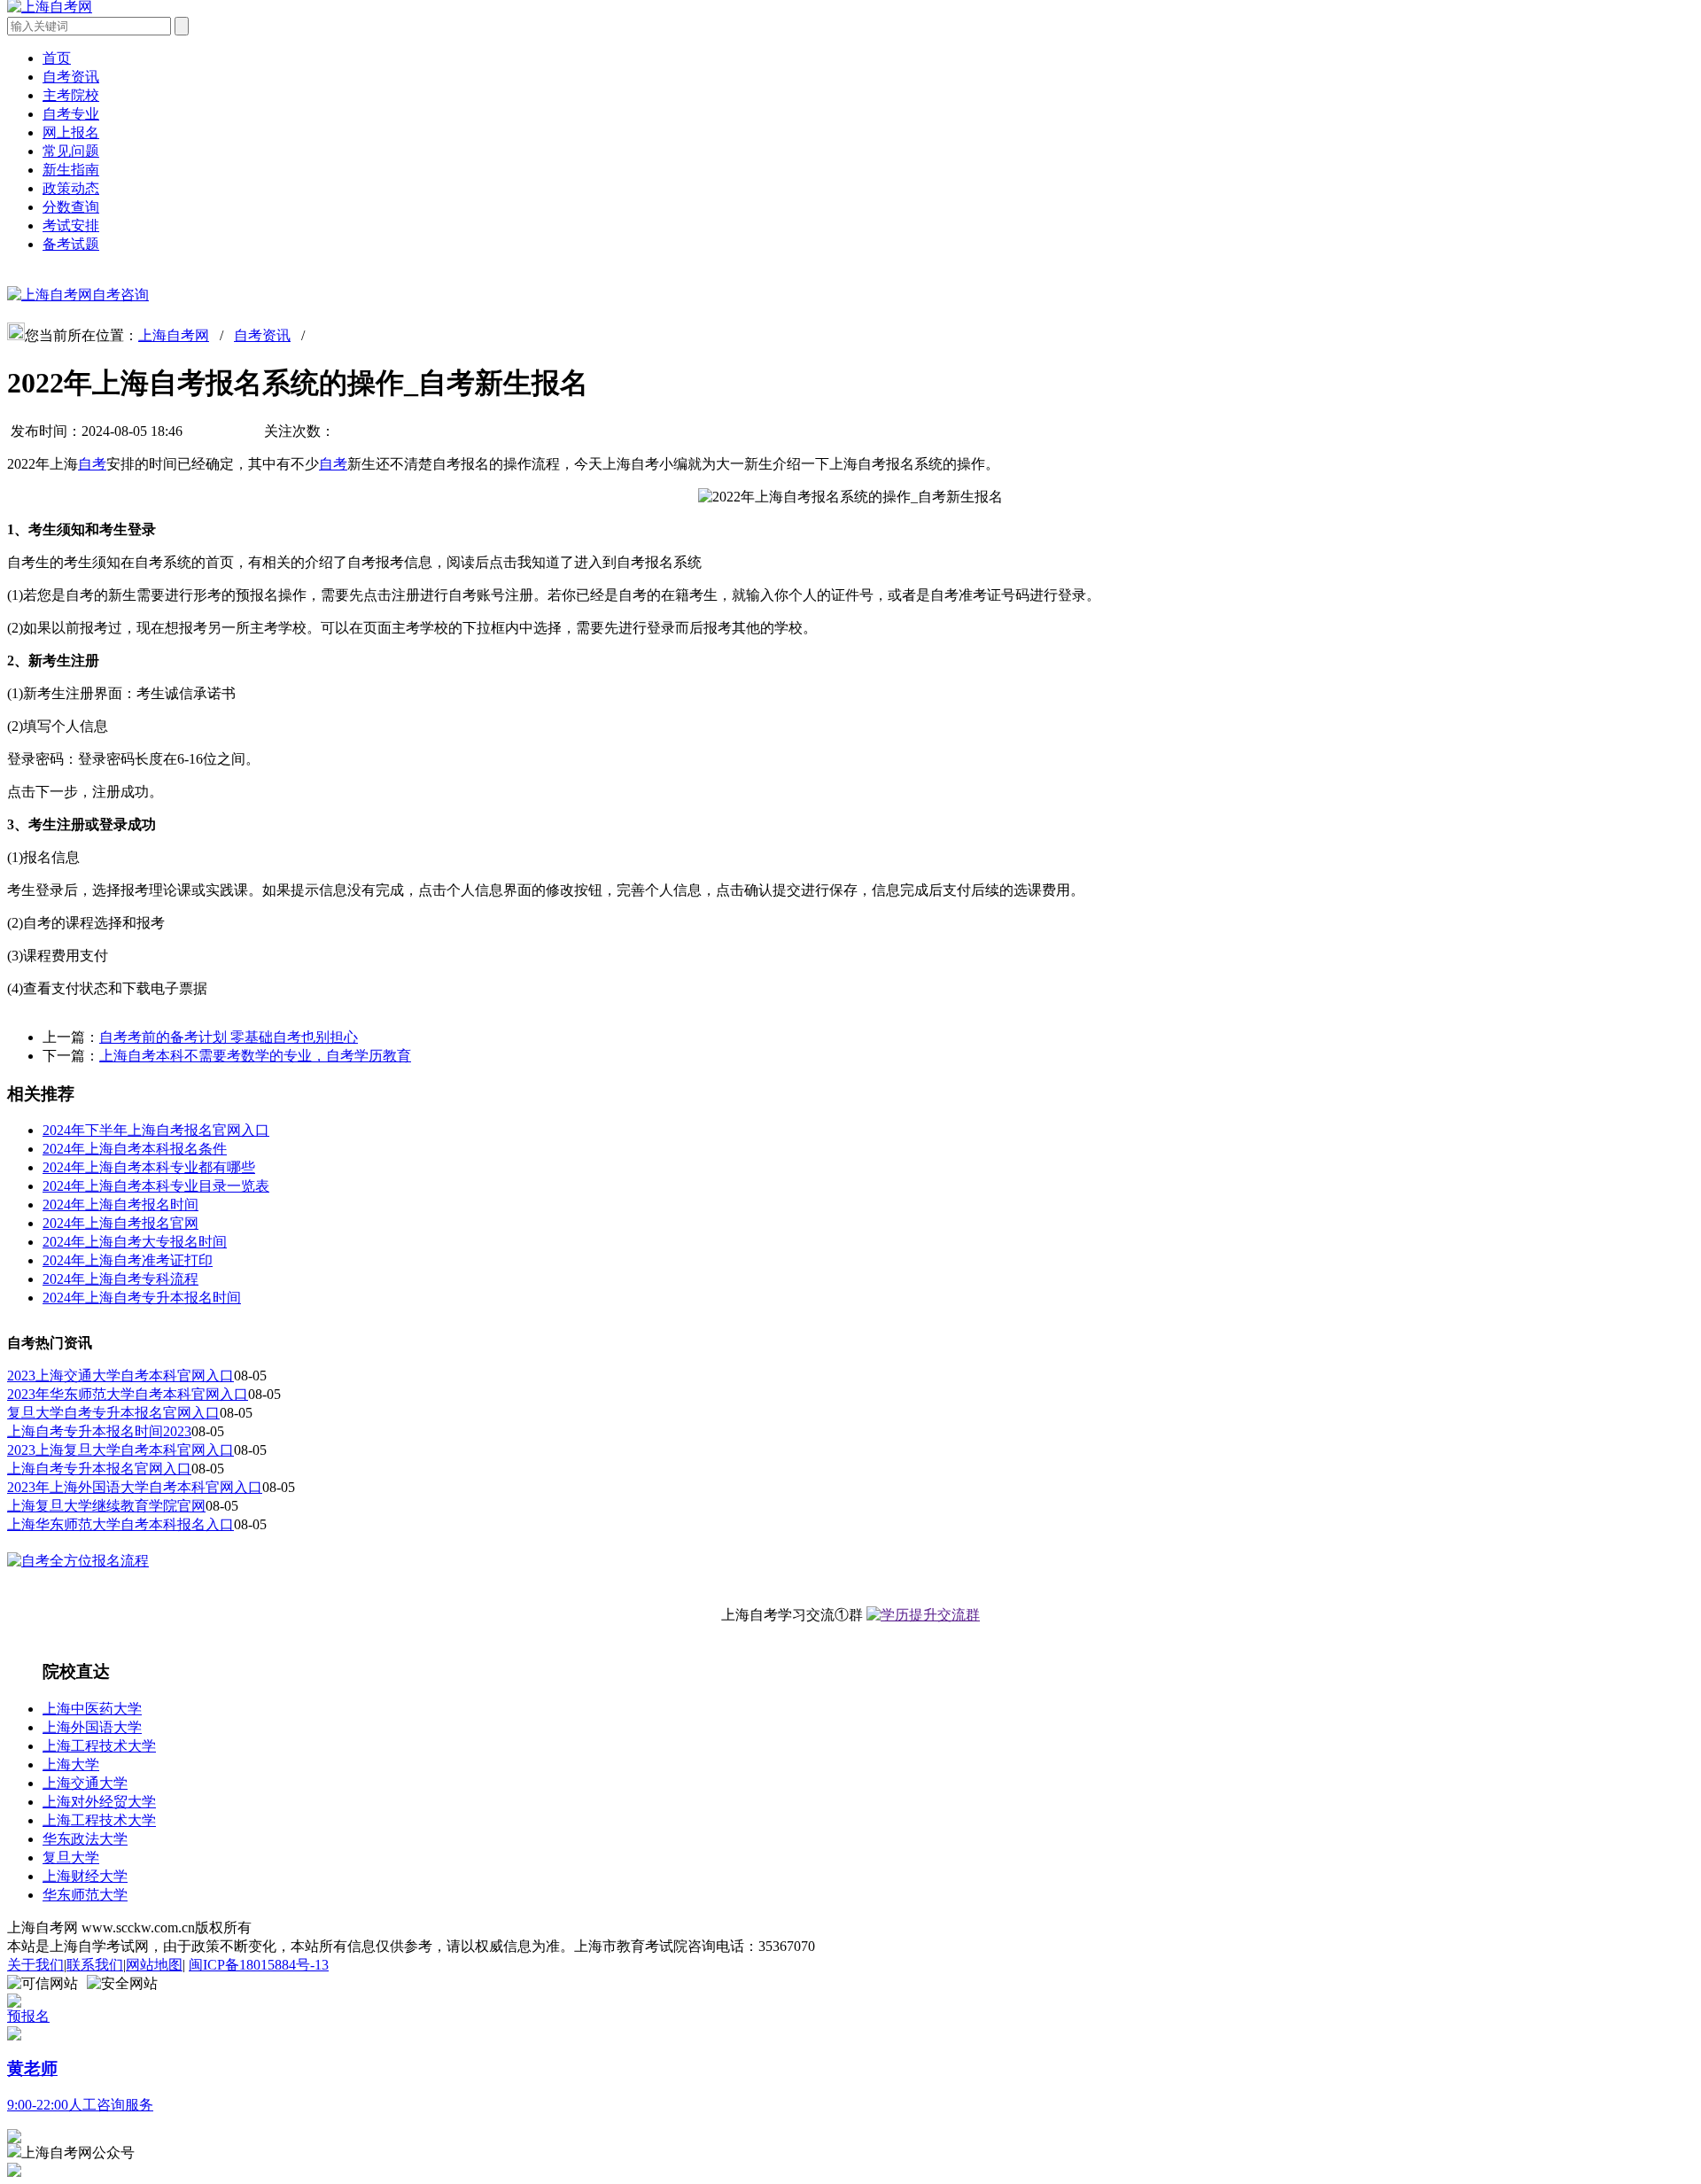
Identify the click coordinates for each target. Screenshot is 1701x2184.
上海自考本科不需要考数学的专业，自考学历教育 (255, 1056)
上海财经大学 (85, 1876)
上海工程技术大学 (99, 1746)
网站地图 (154, 1965)
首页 (57, 58)
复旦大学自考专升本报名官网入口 (113, 1413)
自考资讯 (71, 77)
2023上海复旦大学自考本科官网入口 (120, 1450)
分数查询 (71, 207)
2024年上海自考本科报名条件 (135, 1149)
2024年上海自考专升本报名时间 (142, 1298)
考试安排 (71, 225)
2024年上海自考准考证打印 (128, 1260)
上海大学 (71, 1764)
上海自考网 (174, 335)
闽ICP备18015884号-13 (259, 1965)
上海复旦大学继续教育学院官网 (106, 1506)
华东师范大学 (85, 1895)
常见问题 (71, 151)
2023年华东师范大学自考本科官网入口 (128, 1394)
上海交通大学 (85, 1783)
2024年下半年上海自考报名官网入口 (156, 1130)
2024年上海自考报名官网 (120, 1223)
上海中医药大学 (92, 1709)
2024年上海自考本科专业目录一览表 (156, 1186)
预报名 (28, 2016)
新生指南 (71, 170)
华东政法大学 (85, 1839)
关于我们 (35, 1965)
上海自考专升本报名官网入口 (99, 1469)
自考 (92, 464)
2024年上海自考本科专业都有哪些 (149, 1167)
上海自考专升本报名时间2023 (99, 1431)
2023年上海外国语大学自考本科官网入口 (135, 1487)
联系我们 (95, 1965)
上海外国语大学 (92, 1727)
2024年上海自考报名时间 (120, 1205)
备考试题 (71, 244)
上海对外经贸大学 (99, 1802)
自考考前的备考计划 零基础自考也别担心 (229, 1037)
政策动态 (71, 188)
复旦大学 (71, 1858)
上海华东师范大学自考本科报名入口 (120, 1524)
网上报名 (71, 132)
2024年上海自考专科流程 (120, 1279)
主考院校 (71, 95)
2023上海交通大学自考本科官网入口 (120, 1376)
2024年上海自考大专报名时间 (135, 1242)
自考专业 (71, 114)
